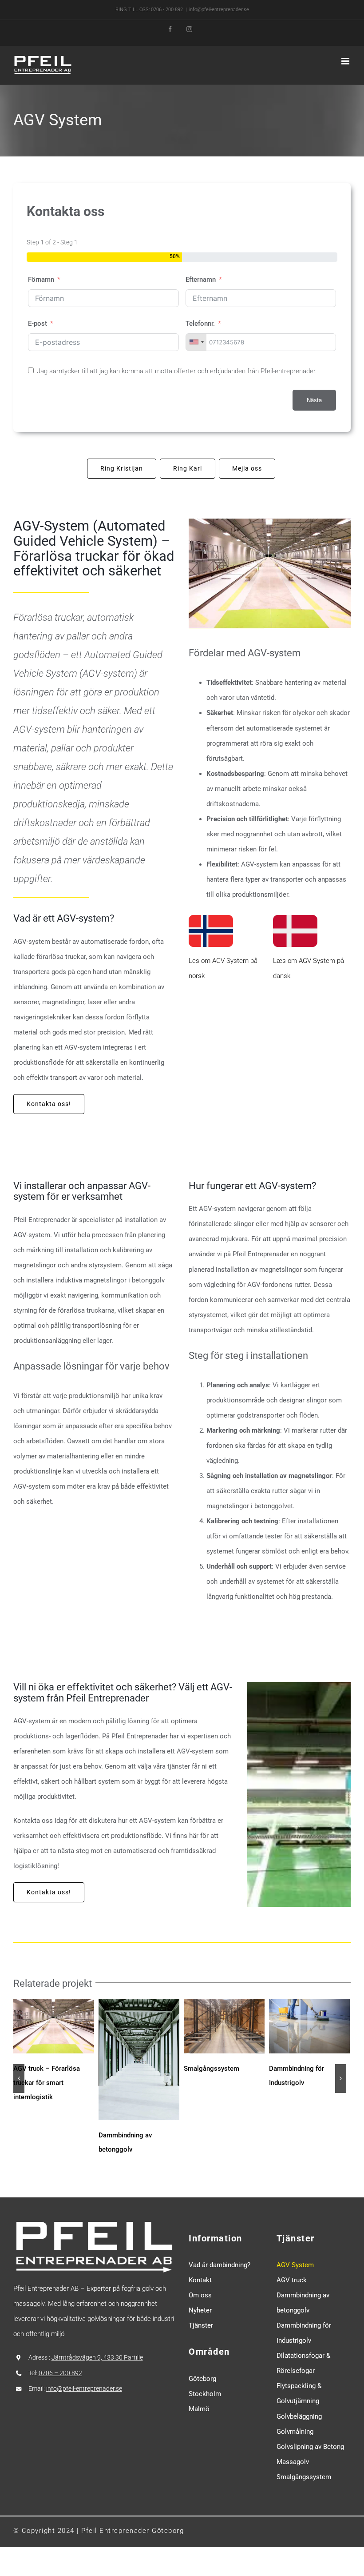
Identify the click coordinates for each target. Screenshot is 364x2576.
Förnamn (41, 280)
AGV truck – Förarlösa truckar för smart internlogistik (47, 2083)
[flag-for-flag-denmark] (295, 912)
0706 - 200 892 (167, 10)
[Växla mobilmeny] (346, 61)
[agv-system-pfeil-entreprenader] (270, 522)
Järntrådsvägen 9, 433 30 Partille (97, 2357)
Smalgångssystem (212, 2069)
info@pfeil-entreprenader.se (219, 10)
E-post (38, 323)
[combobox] (196, 342)
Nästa (314, 400)
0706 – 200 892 (60, 2373)
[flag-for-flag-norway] (211, 912)
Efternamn (201, 280)
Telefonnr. (200, 323)
